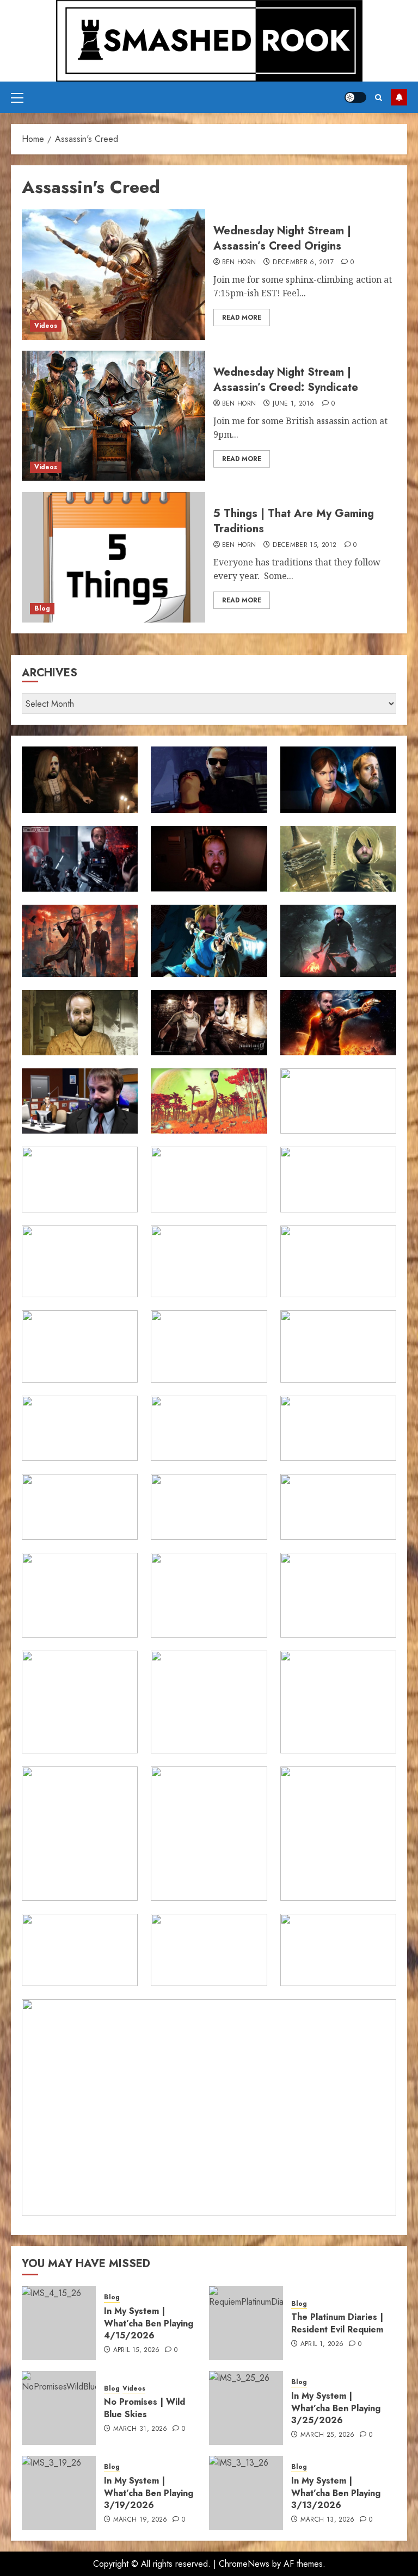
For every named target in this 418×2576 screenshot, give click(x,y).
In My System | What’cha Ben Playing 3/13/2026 (336, 2493)
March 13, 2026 (328, 2520)
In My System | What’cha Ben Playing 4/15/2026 (149, 2323)
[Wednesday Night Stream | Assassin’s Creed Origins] (113, 275)
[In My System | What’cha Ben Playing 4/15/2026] (59, 2323)
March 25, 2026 (328, 2435)
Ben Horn (239, 263)
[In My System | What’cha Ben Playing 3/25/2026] (246, 2408)
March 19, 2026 (140, 2520)
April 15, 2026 (137, 2350)
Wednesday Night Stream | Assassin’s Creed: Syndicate (286, 380)
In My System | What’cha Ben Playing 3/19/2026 (149, 2493)
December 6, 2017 (303, 263)
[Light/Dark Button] (355, 97)
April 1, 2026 (322, 2344)
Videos (46, 326)
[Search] (379, 98)
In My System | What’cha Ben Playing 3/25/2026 (336, 2408)
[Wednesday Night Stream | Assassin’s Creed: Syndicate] (113, 416)
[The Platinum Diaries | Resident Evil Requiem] (246, 2323)
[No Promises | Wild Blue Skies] (59, 2408)
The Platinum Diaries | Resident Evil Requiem (337, 2323)
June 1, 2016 (293, 404)
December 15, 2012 (305, 545)
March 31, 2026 (140, 2429)
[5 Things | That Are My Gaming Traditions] (113, 557)
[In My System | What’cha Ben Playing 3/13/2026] (246, 2493)
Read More (242, 318)
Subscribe (399, 97)
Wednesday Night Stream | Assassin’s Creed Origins (282, 238)
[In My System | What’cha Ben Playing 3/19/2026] (59, 2493)
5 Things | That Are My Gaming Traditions (294, 521)
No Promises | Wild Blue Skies (145, 2408)
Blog (42, 608)
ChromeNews (244, 2564)
